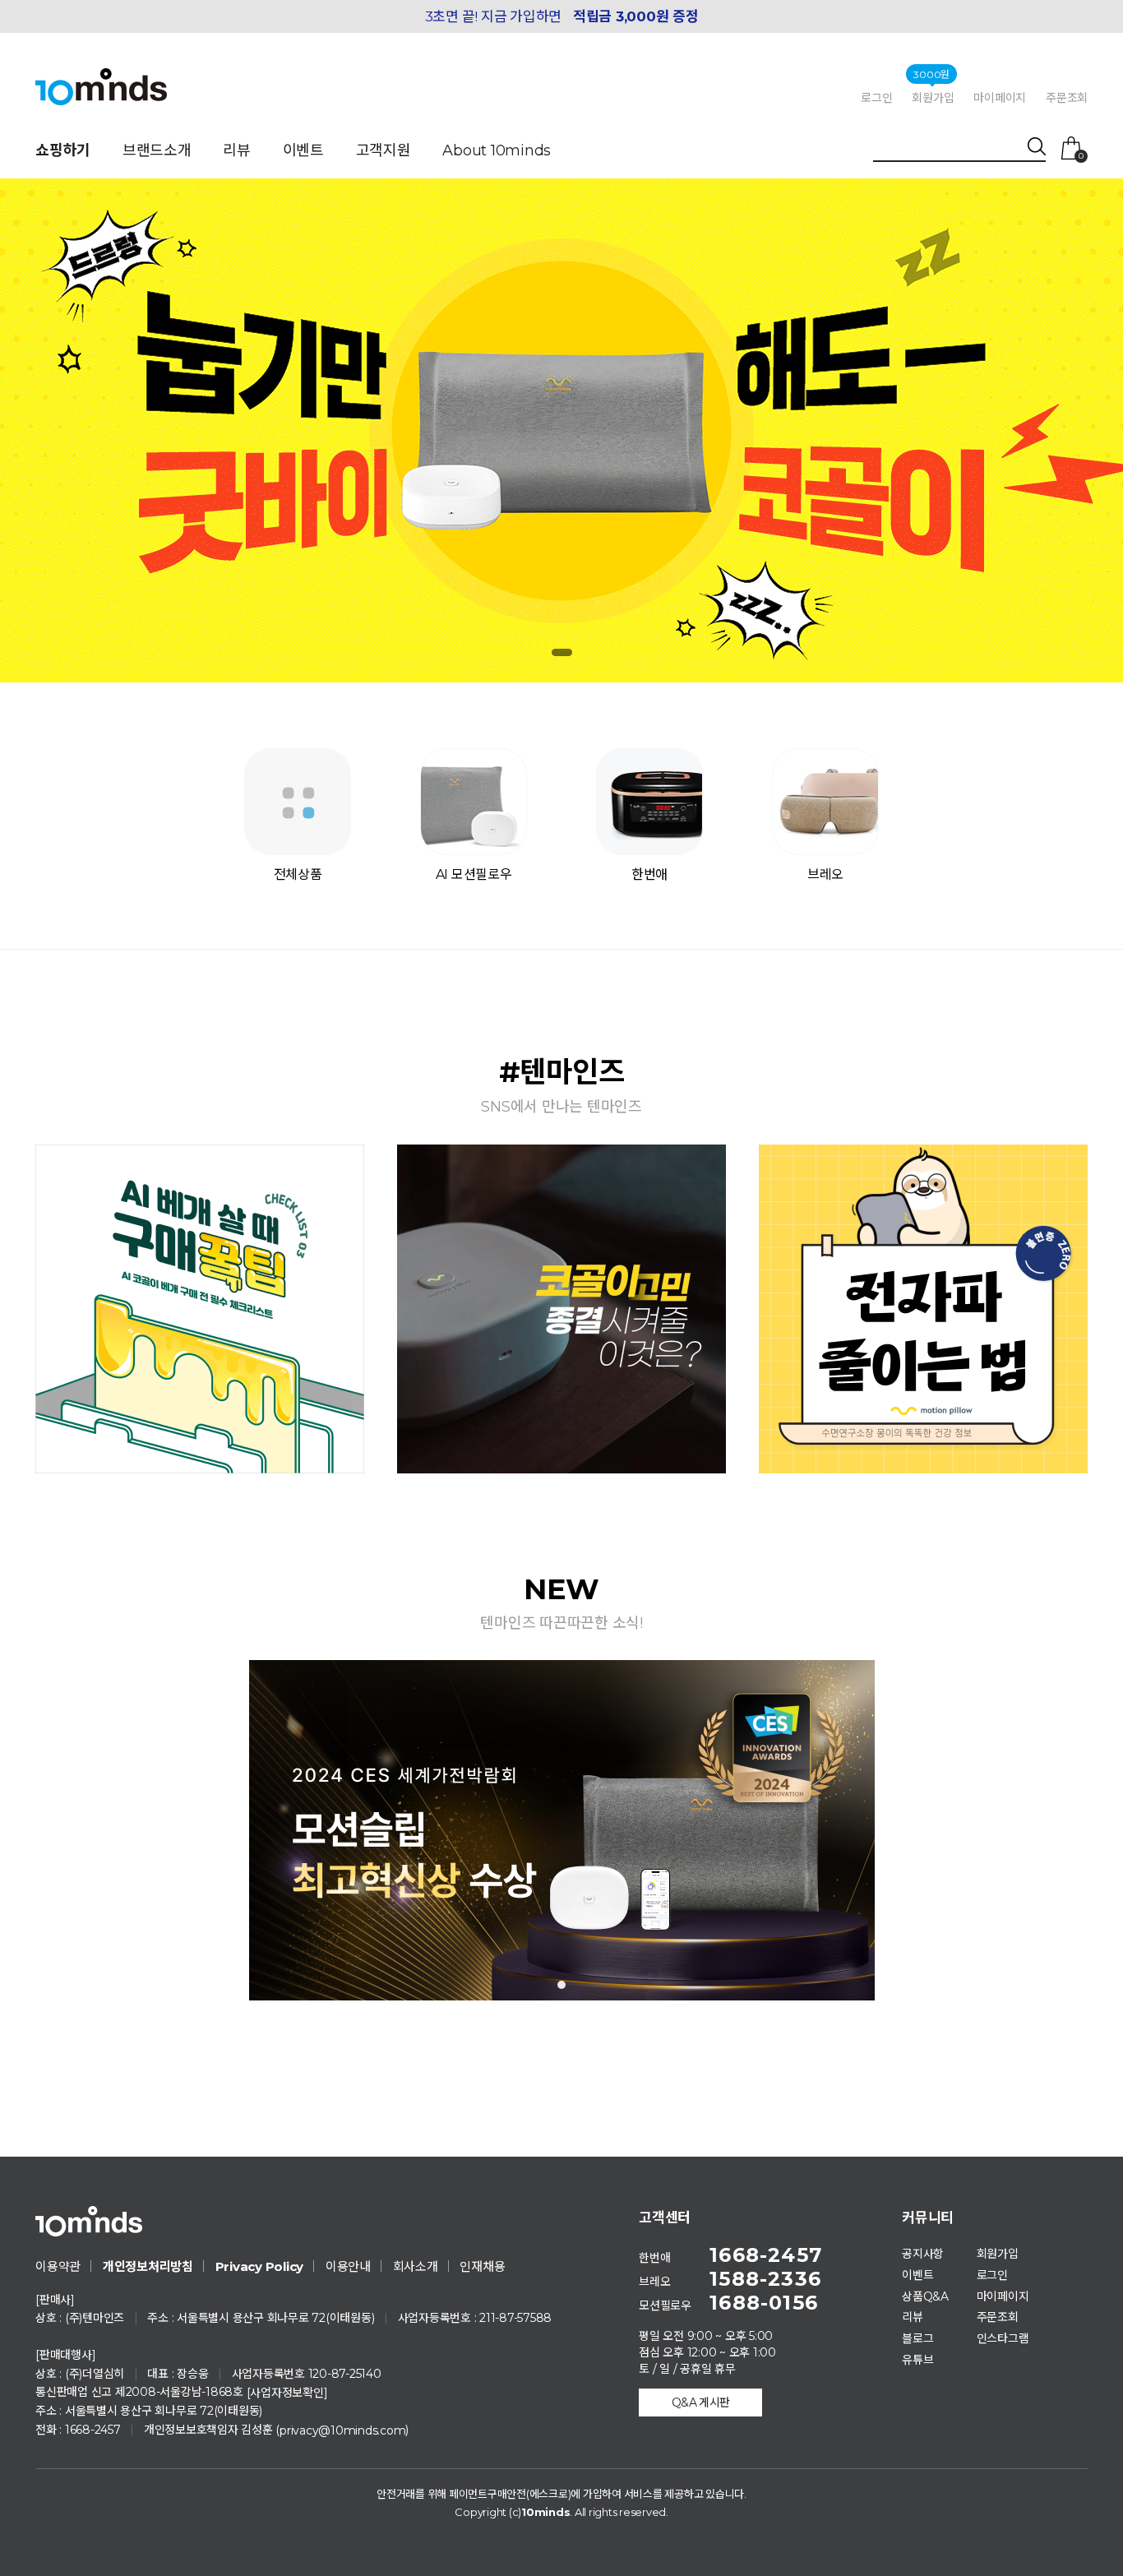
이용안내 (348, 2266)
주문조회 (1067, 98)
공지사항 (923, 2254)
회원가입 (933, 97)
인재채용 (482, 2266)
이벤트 (303, 150)
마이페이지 (1000, 98)
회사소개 (416, 2266)
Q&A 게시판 (701, 2403)
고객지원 (384, 150)
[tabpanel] (562, 1831)
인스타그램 (1003, 2338)
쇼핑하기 (63, 150)
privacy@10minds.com (342, 2430)
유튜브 (917, 2360)
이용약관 (58, 2266)
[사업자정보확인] (287, 2393)
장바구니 (1081, 155)
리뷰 (237, 150)
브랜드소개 (157, 150)
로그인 (876, 98)
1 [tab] (561, 1985)
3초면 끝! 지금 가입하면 (562, 16)
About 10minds (497, 150)
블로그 (917, 2338)
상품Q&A (925, 2296)
